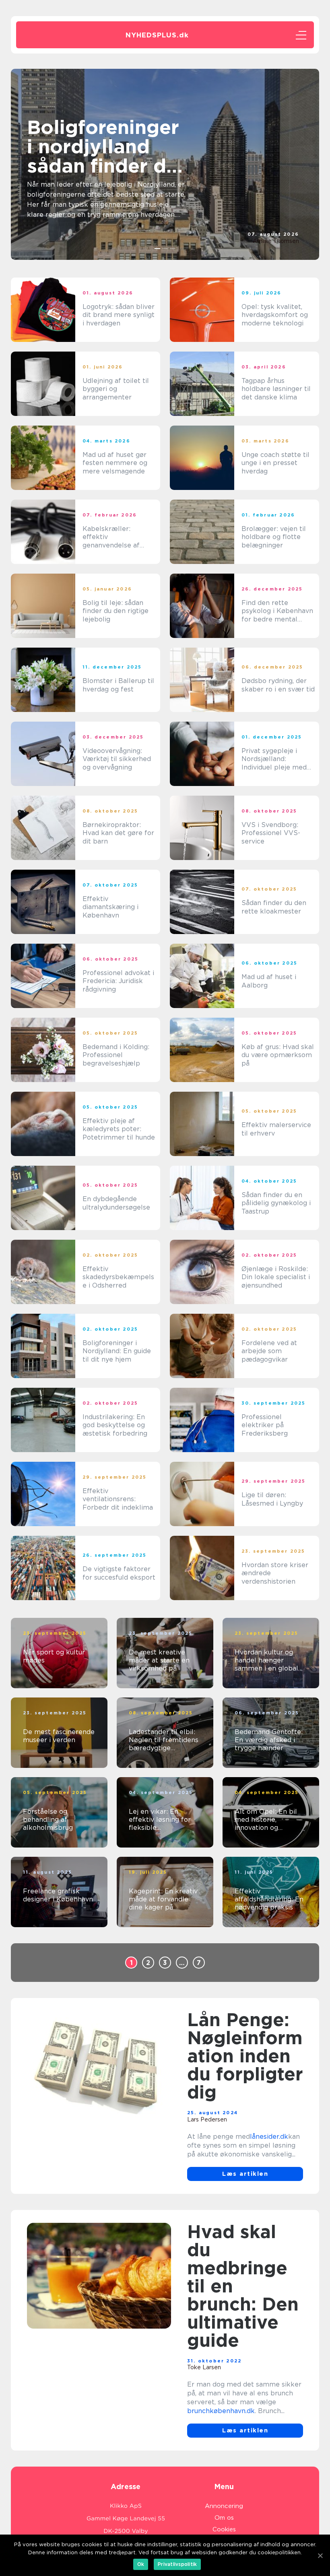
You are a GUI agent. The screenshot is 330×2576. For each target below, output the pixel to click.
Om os (224, 2518)
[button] (158, 249)
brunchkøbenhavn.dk (221, 2411)
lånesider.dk (269, 2137)
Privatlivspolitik (177, 2564)
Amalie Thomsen (276, 241)
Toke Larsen (204, 2367)
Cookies (224, 2529)
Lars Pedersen (207, 2119)
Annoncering (224, 2506)
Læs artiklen (245, 2174)
